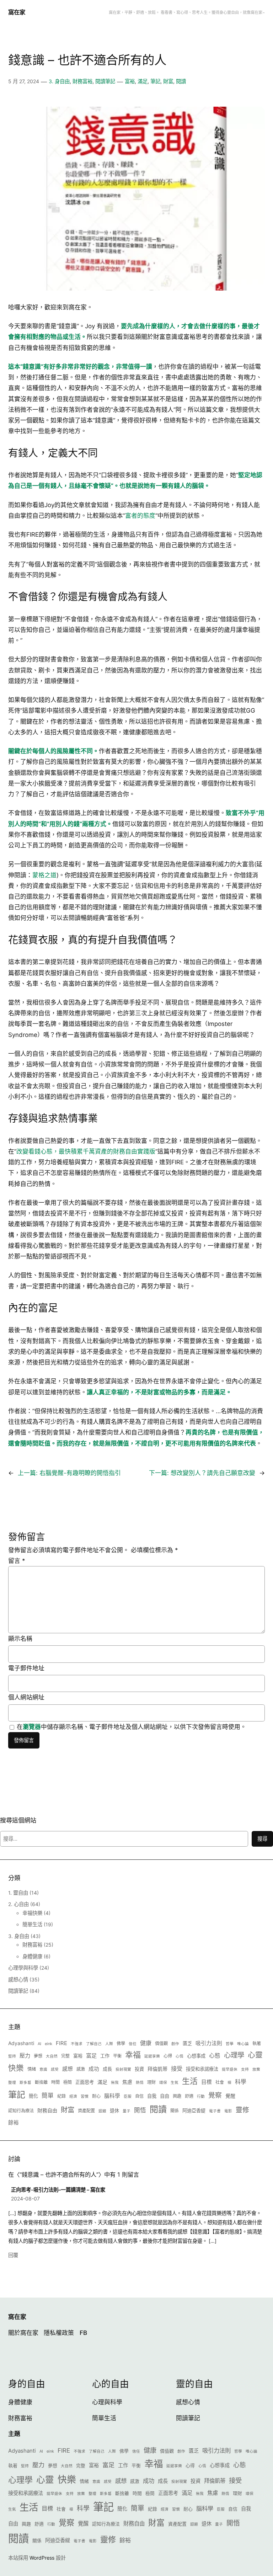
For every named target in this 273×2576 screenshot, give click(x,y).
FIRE (61, 2043)
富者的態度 (140, 516)
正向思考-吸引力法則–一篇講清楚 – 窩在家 (58, 2190)
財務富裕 (82, 81)
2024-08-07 (25, 2199)
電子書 (215, 2111)
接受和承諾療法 (202, 2069)
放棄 (256, 2069)
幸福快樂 (32, 1913)
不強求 (77, 2044)
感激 (81, 2069)
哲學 (230, 2044)
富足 (91, 2056)
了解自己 (94, 2044)
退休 (114, 2111)
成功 (94, 2069)
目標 (207, 2082)
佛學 (121, 2043)
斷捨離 (41, 2082)
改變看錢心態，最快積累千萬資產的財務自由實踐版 (86, 1151)
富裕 (130, 81)
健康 (146, 2043)
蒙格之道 (44, 875)
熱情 (140, 2083)
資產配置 (86, 2111)
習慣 (85, 2096)
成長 (107, 2069)
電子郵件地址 (26, 1668)
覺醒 (230, 2096)
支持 (245, 2069)
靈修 (242, 2110)
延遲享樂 (152, 2056)
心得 (168, 2056)
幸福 (133, 2055)
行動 (201, 2096)
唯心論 (243, 2044)
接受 (177, 2069)
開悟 (140, 2110)
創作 (175, 2044)
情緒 (32, 2069)
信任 (133, 2044)
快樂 (16, 2068)
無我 (115, 2083)
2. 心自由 (18, 1904)
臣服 (128, 2096)
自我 (152, 2096)
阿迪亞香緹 (194, 2111)
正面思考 (85, 2082)
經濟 (73, 2096)
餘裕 (14, 2123)
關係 (175, 2111)
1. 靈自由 (18, 1893)
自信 (139, 2096)
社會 (220, 2082)
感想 (68, 2069)
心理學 (234, 2055)
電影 (228, 2111)
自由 (165, 2096)
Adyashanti (21, 2043)
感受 (55, 2069)
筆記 (155, 81)
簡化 (33, 2096)
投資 (139, 2069)
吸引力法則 (209, 2043)
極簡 (68, 2082)
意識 (43, 2069)
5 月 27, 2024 (24, 81)
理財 (151, 2082)
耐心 (96, 2096)
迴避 (102, 2111)
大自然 (52, 2056)
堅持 (12, 2056)
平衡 (117, 2056)
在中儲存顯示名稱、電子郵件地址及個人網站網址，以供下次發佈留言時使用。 (132, 1727)
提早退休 (230, 2069)
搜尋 (262, 1839)
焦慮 (127, 2082)
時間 (55, 2082)
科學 (241, 2082)
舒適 (189, 2096)
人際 (109, 2044)
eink (49, 2044)
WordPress (42, 2558)
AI (39, 2044)
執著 (257, 2043)
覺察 (215, 2095)
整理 (12, 2083)
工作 (105, 2056)
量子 (127, 2111)
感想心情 (18, 1979)
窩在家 (17, 12)
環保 (163, 2083)
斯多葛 (25, 2083)
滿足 (143, 81)
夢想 (38, 2056)
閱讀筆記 (105, 81)
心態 (215, 2056)
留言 (17, 1561)
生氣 (175, 2083)
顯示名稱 (20, 1639)
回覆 (13, 2255)
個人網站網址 (26, 1697)
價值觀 (161, 2043)
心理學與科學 (23, 1968)
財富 (168, 81)
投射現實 (123, 2069)
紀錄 (61, 2096)
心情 (180, 2056)
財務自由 (47, 2110)
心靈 (255, 2055)
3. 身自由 (59, 81)
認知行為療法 (21, 2111)
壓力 (25, 2056)
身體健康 (32, 1956)
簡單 (48, 2096)
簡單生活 (32, 1924)
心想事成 (196, 2056)
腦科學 (112, 2096)
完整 (65, 2056)
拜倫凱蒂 (157, 2069)
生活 (190, 2081)
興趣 (177, 2096)
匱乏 (187, 2043)
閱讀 (181, 81)
